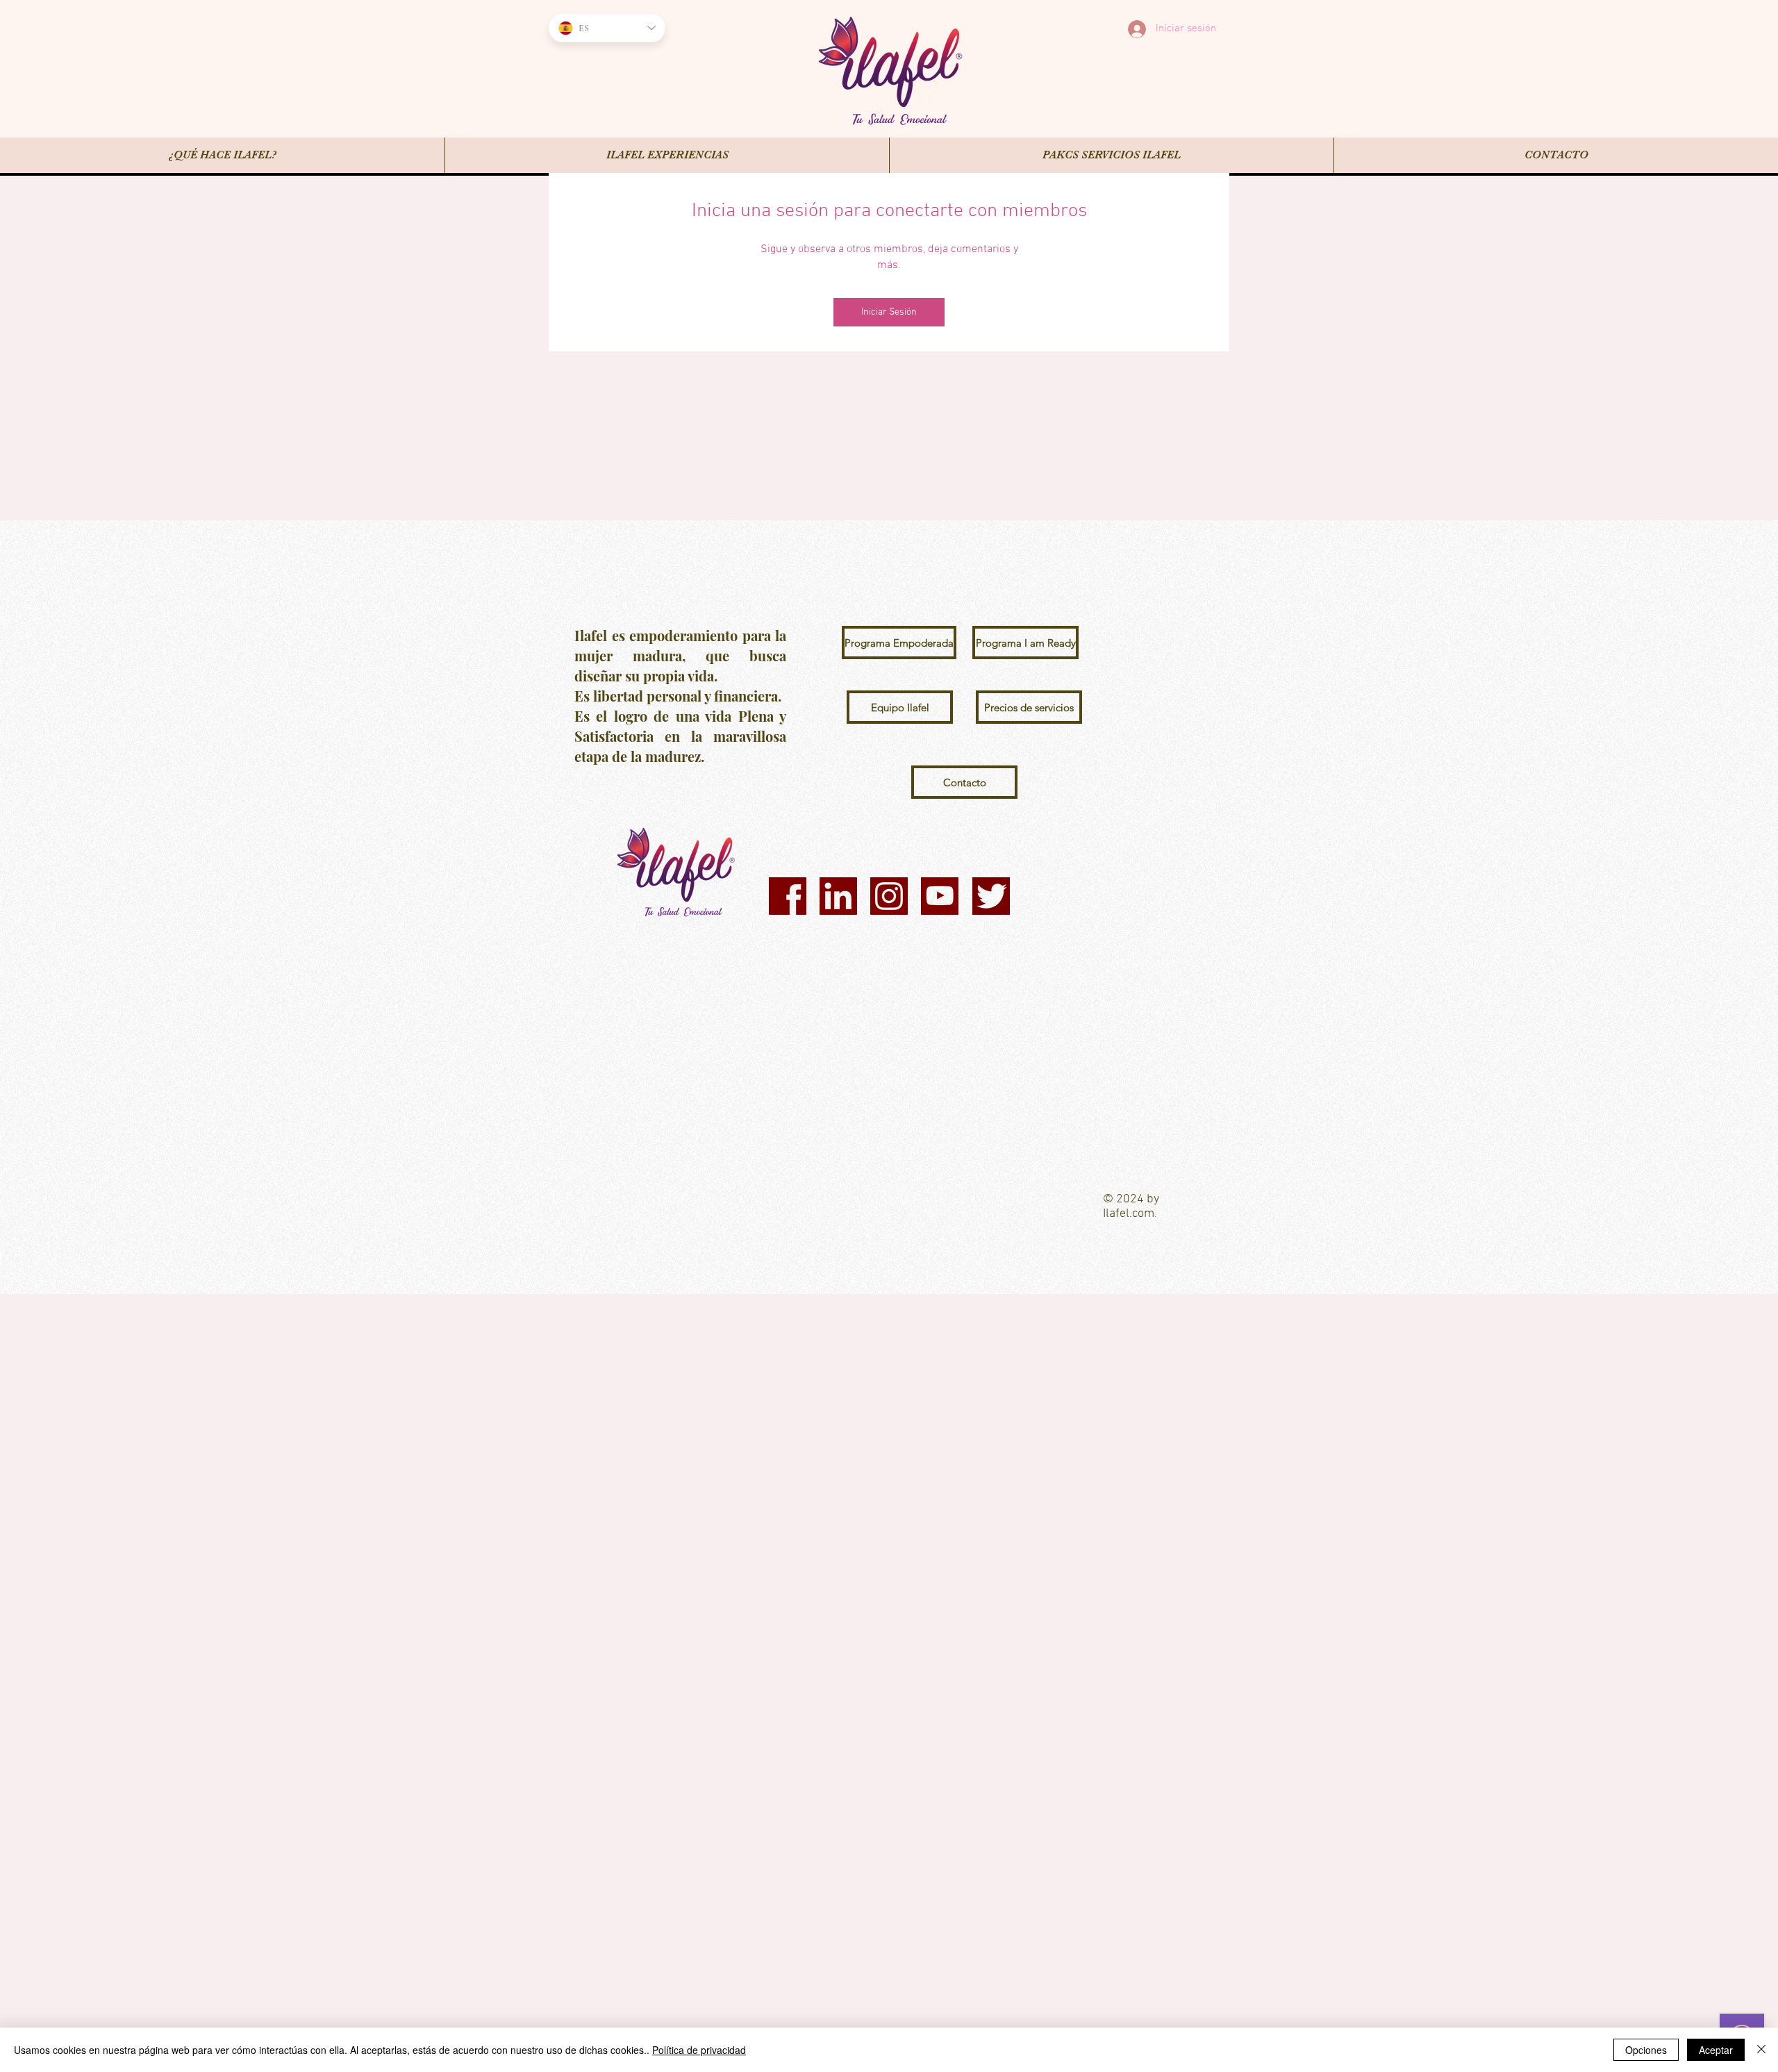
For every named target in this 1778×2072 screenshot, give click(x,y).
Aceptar (1716, 2050)
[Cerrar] (1761, 2050)
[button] (895, 643)
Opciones (1646, 2050)
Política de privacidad (699, 2050)
